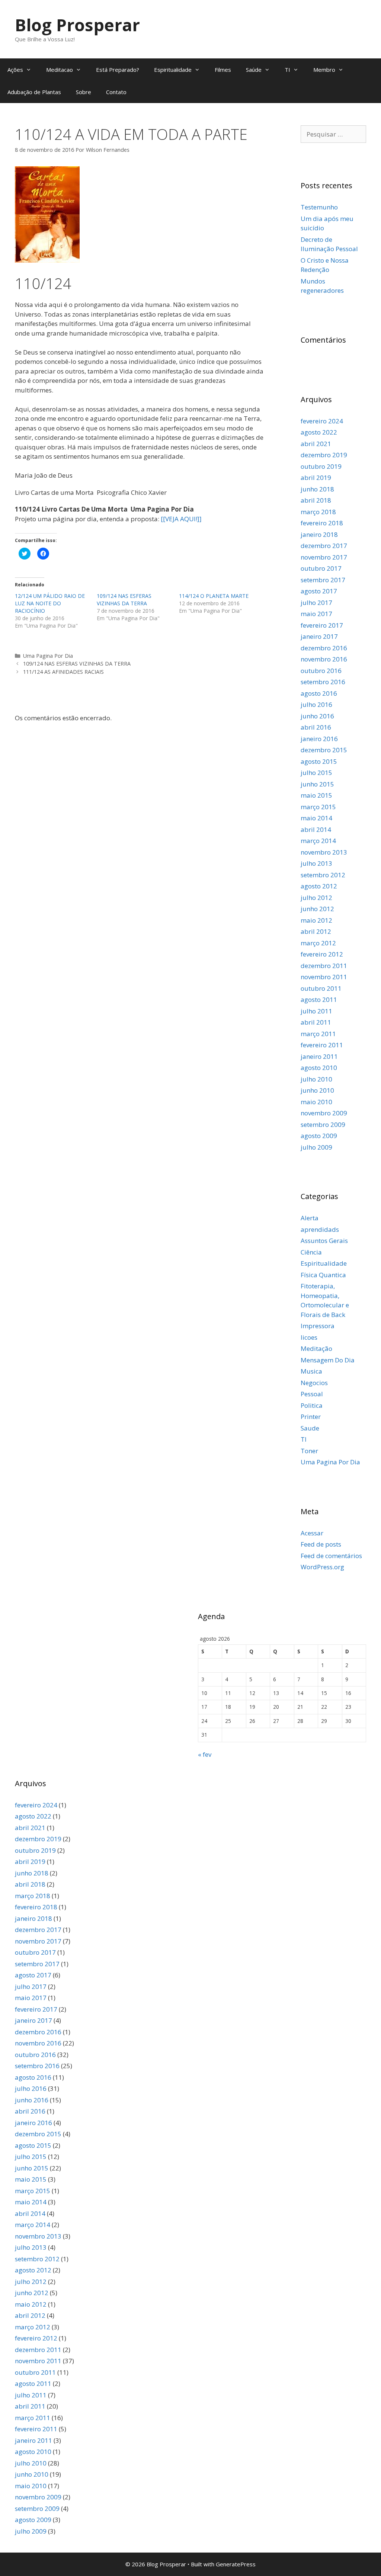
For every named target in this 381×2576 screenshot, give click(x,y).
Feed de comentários (331, 1556)
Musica (311, 1371)
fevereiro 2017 (322, 625)
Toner (309, 1451)
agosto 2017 (319, 591)
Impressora (318, 1326)
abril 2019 (316, 478)
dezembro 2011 (324, 966)
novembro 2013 (324, 852)
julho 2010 (316, 1079)
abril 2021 (316, 444)
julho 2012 (316, 898)
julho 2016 (316, 704)
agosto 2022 (319, 432)
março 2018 (318, 512)
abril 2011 (316, 1022)
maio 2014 (316, 818)
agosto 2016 (319, 693)
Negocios (314, 1383)
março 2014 (318, 841)
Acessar (312, 1533)
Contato (116, 92)
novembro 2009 (324, 1113)
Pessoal (312, 1394)
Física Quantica (323, 1275)
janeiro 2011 (319, 1056)
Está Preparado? (118, 70)
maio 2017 (316, 614)
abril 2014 (316, 829)
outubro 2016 (321, 671)
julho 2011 (316, 1011)
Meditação (316, 1348)
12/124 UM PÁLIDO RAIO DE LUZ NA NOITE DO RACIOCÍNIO (50, 603)
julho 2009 (316, 1147)
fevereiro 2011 (322, 1045)
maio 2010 (316, 1102)
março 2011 (318, 1034)
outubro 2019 (321, 466)
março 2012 (318, 943)
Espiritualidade (173, 70)
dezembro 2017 (324, 546)
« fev (205, 1754)
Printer (311, 1417)
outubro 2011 (321, 988)
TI (287, 70)
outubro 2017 (321, 568)
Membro (324, 70)
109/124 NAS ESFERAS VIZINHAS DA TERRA (124, 600)
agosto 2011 (319, 999)
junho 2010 (317, 1090)
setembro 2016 (323, 682)
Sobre (84, 92)
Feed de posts (321, 1544)
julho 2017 (316, 603)
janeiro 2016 (319, 739)
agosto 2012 (319, 886)
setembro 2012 (323, 875)
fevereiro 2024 (322, 421)
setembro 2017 (323, 580)
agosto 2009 (319, 1136)
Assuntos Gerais (324, 1241)
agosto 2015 (319, 761)
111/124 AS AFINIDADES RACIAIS (63, 672)
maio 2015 (316, 795)
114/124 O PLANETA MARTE (214, 596)
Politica (312, 1405)
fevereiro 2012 (322, 954)
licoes (309, 1337)
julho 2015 (316, 773)
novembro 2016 (324, 659)
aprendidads (320, 1229)
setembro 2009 (323, 1124)
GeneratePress (236, 2564)
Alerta (310, 1218)
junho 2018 (317, 489)
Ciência (311, 1252)
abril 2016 (316, 727)
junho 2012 (317, 909)
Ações (15, 70)
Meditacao (60, 70)
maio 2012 (316, 920)
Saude (310, 1428)
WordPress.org (322, 1567)
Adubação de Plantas (34, 92)
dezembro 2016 (324, 648)
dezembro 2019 (324, 455)
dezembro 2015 (324, 750)
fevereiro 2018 (322, 523)
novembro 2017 (324, 557)
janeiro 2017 (319, 636)
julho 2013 (316, 863)
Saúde (254, 70)
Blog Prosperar (77, 25)
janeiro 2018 (319, 534)
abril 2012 (316, 931)
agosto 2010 (319, 1068)
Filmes (223, 70)
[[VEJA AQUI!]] (181, 519)
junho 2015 (317, 784)
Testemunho (319, 207)
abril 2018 (316, 500)
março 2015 (318, 807)
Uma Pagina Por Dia (48, 656)
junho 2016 (317, 716)
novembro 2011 (324, 977)
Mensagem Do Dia (328, 1360)
